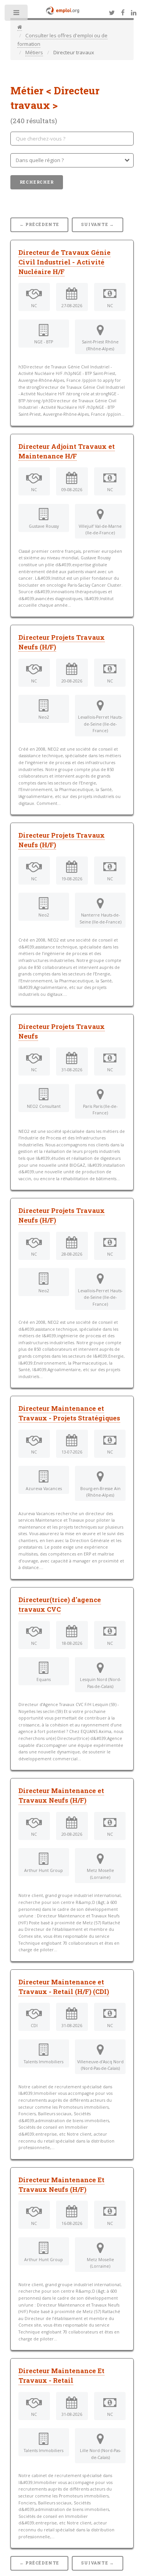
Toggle (17, 14)
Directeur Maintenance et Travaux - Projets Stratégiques (69, 1413)
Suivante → (98, 224)
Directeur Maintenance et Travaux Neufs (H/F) (61, 1796)
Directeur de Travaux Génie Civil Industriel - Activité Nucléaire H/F (65, 262)
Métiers (34, 52)
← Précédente (40, 224)
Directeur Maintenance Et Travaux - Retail (61, 2376)
